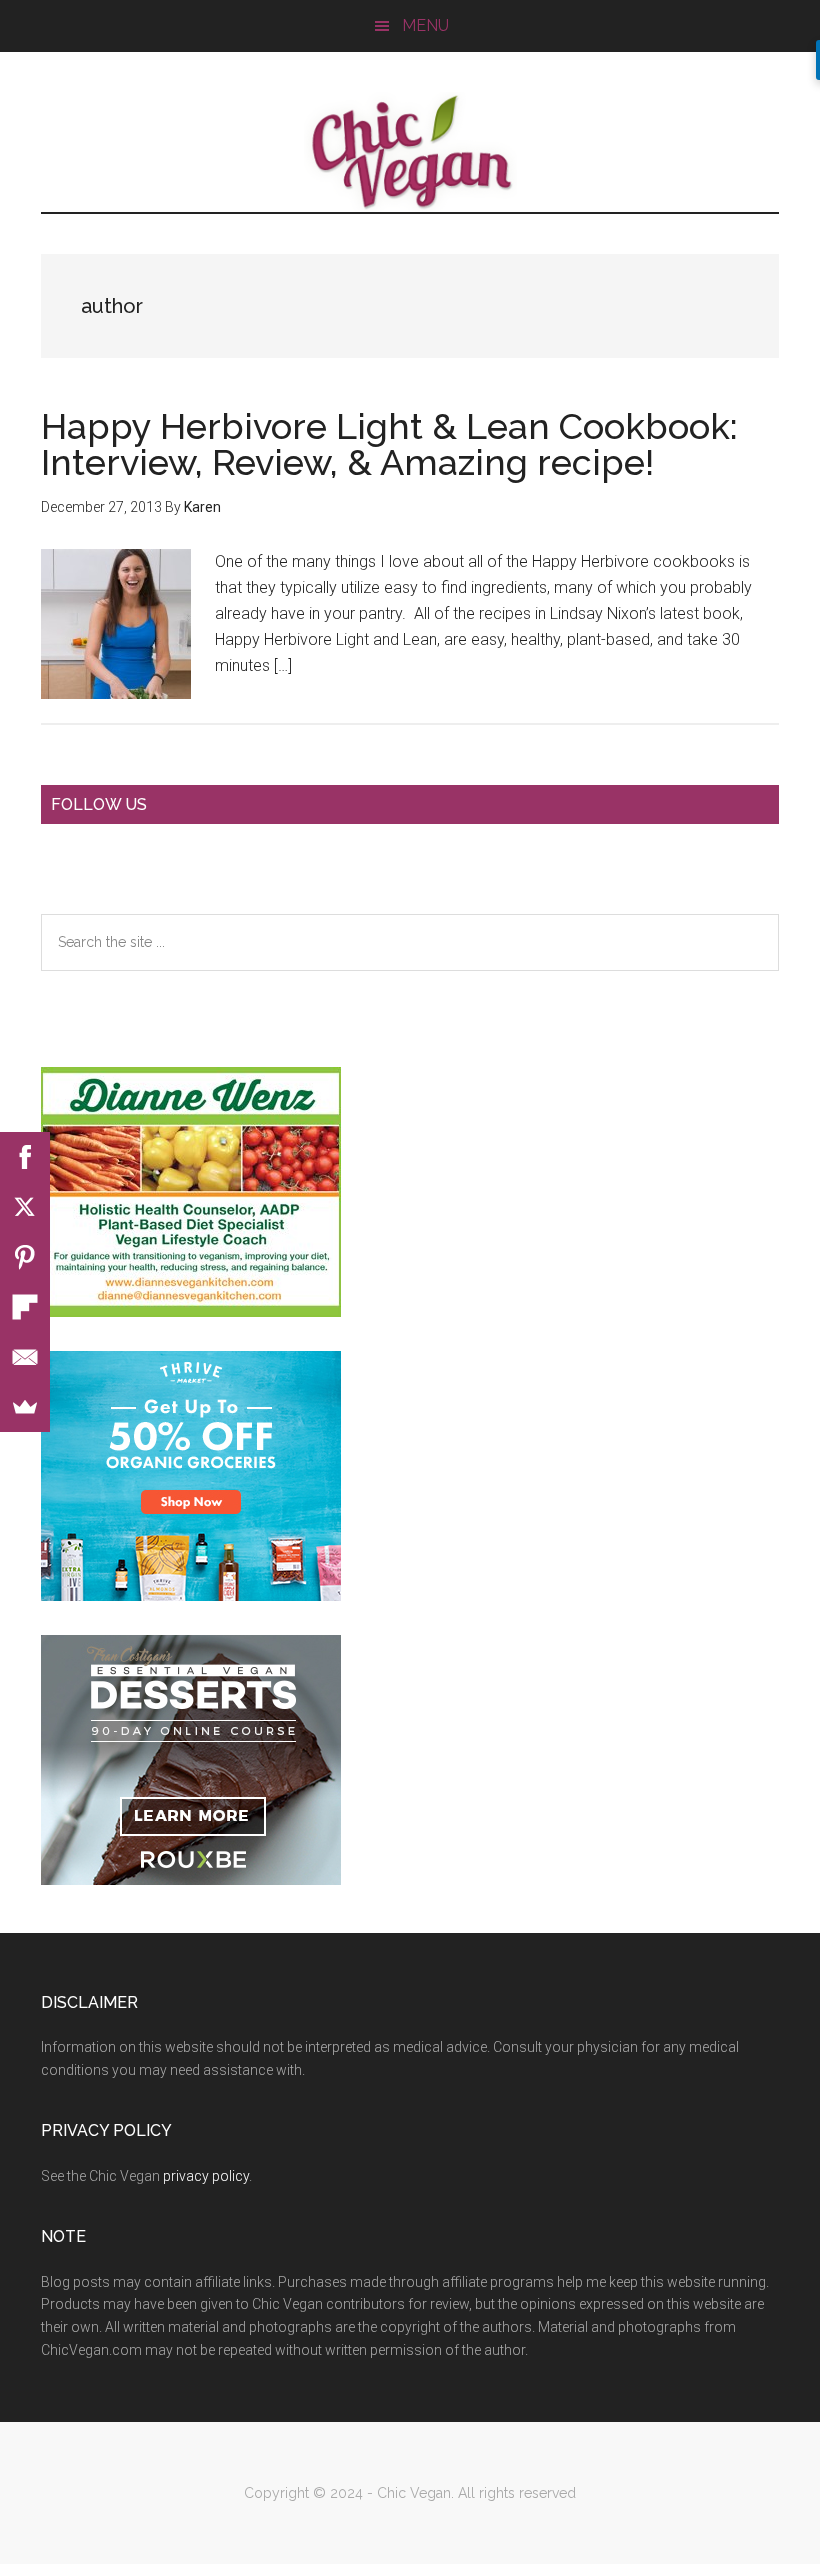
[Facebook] (25, 1157)
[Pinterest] (25, 1257)
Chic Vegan (410, 152)
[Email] (25, 1357)
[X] (25, 1207)
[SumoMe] (25, 1407)
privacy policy (206, 2176)
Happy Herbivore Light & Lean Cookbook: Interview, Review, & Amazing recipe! (389, 444)
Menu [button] (425, 25)
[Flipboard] (25, 1307)
